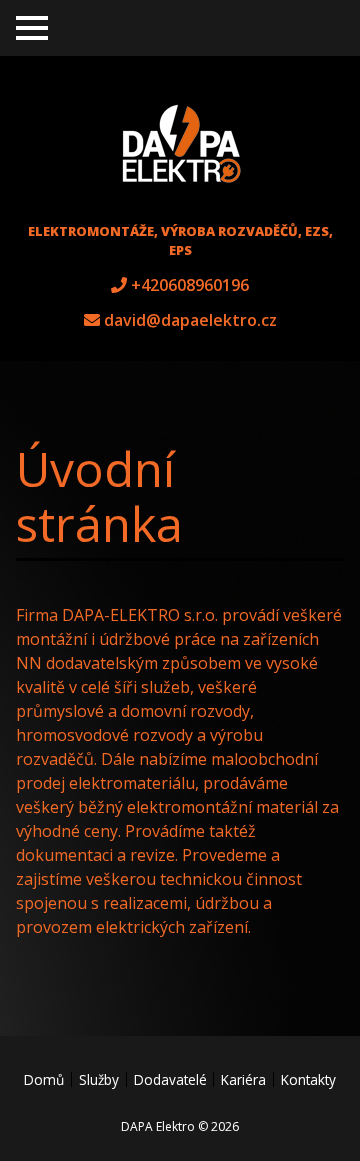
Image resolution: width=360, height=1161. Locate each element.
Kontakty (308, 1079)
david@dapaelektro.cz (190, 320)
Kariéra (243, 1079)
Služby (99, 1079)
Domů (44, 1079)
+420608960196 (190, 285)
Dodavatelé (170, 1079)
